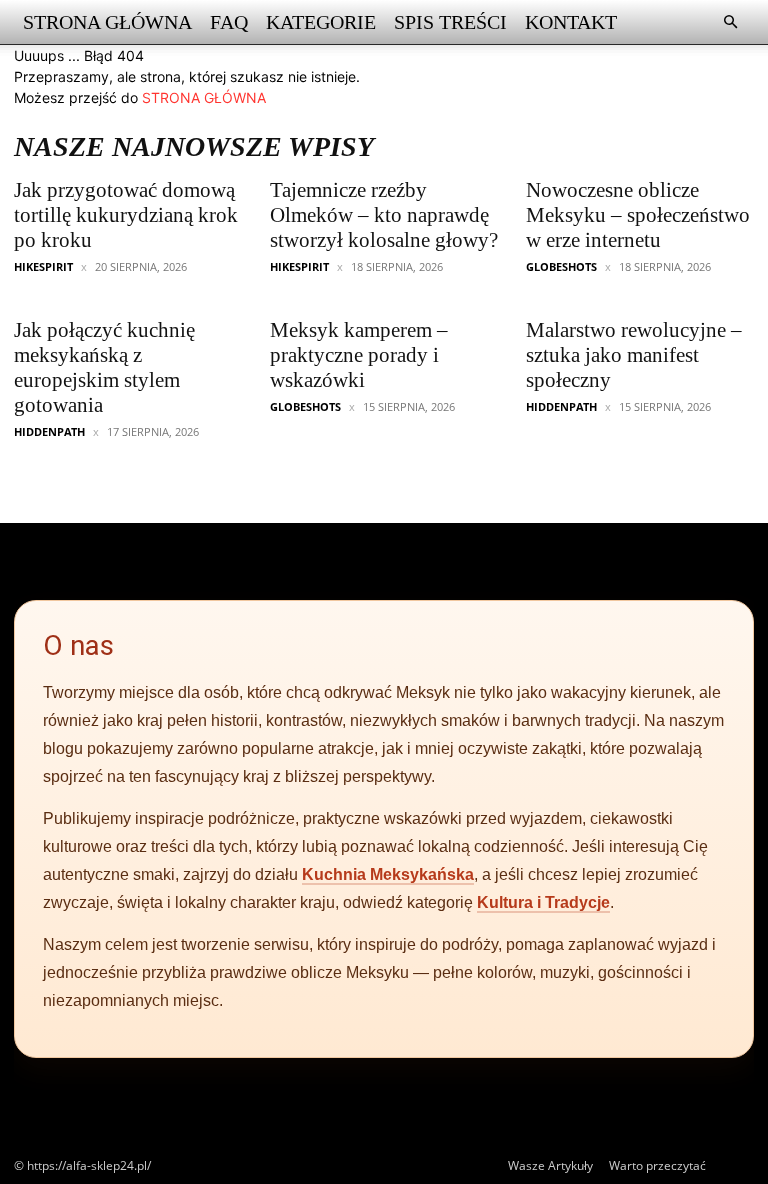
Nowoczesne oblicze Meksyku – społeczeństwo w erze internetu (638, 215)
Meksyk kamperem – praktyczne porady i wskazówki (359, 355)
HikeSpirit (43, 266)
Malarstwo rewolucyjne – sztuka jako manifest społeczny (634, 355)
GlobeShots (561, 266)
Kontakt (571, 22)
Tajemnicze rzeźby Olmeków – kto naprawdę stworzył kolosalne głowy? (384, 215)
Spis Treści (450, 22)
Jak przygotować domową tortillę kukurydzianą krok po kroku (126, 215)
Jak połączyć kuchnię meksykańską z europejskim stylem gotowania (104, 367)
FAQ (229, 22)
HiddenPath (49, 431)
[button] (730, 22)
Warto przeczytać (657, 1165)
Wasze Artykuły (550, 1165)
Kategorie (321, 22)
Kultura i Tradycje (543, 902)
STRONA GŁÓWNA (204, 97)
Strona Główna (107, 22)
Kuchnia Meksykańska (388, 874)
